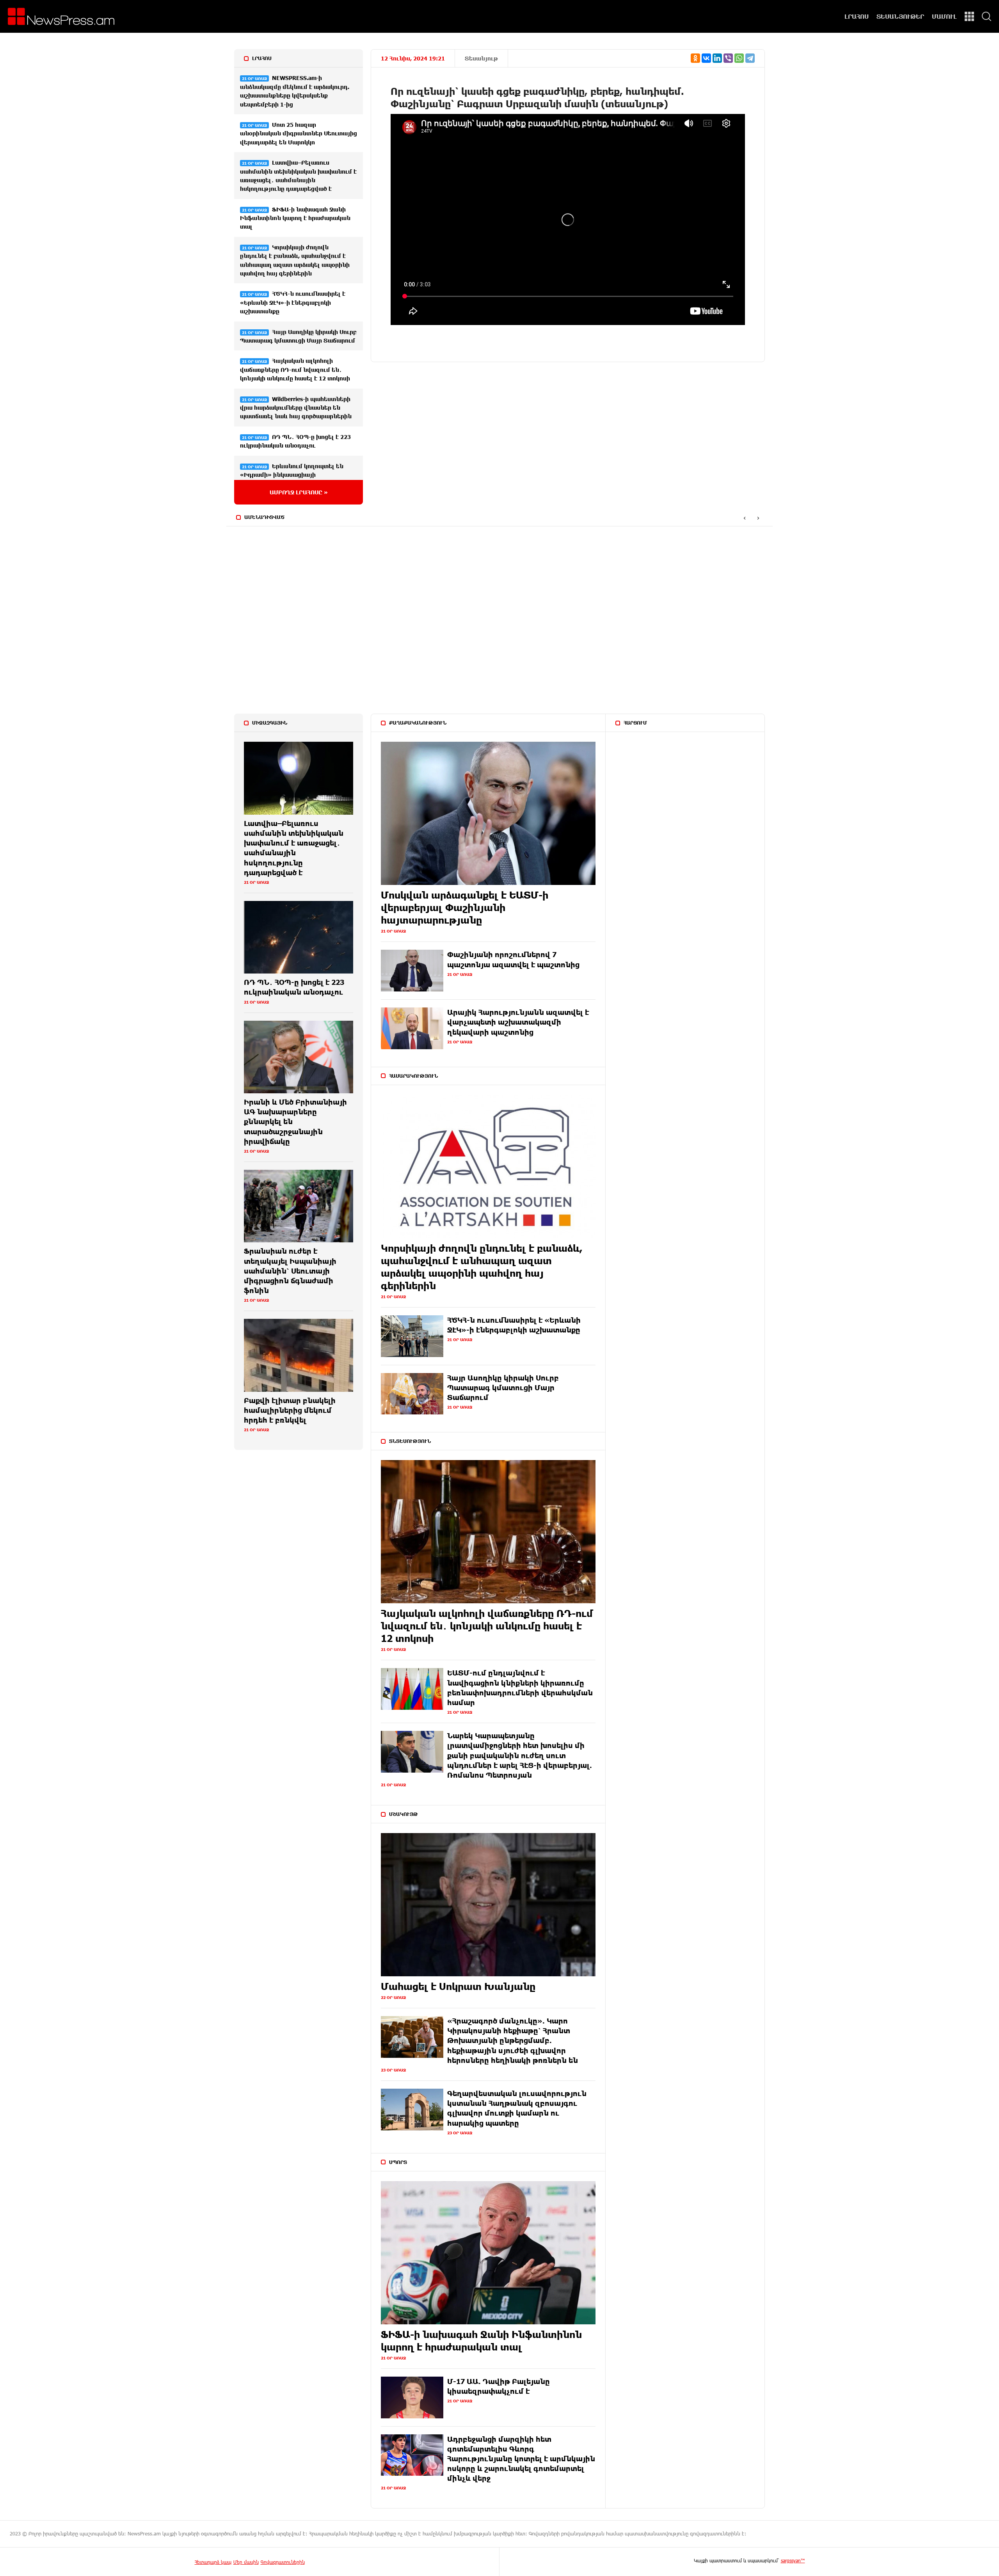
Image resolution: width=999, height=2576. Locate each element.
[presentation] (744, 518)
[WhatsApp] (739, 58)
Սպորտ (398, 2162)
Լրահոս (262, 58)
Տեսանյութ (481, 58)
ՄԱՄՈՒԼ (944, 16)
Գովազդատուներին (283, 2562)
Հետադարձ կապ (213, 2562)
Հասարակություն (413, 1076)
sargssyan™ (793, 2560)
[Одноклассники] (695, 58)
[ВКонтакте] (706, 58)
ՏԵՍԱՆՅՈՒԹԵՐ (900, 16)
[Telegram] (750, 58)
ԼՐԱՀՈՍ (857, 16)
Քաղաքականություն (418, 723)
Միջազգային (270, 723)
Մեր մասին (246, 2562)
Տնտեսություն (410, 1441)
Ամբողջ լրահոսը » (299, 492)
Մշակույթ (404, 1814)
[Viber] (728, 58)
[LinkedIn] (717, 58)
